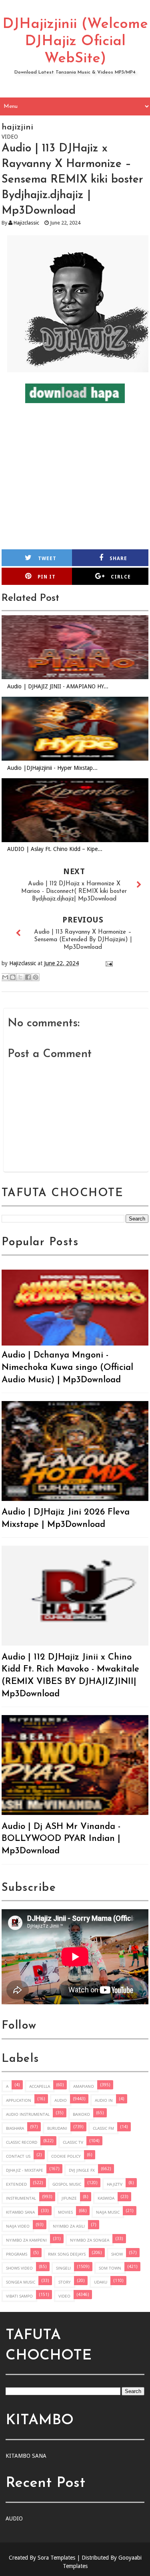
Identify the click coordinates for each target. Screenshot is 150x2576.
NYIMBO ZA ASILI (69, 2226)
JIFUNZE (69, 2198)
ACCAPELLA (40, 2086)
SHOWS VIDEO (19, 2268)
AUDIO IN (104, 2100)
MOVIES (65, 2212)
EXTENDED (16, 2184)
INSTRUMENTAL (21, 2198)
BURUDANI (57, 2128)
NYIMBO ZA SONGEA (90, 2240)
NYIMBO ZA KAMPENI (26, 2240)
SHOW (117, 2254)
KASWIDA (106, 2198)
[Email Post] (108, 963)
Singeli (63, 2268)
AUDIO (61, 2100)
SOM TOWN (110, 2268)
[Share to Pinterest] (36, 977)
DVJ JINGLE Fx (82, 2170)
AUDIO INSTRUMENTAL (28, 2114)
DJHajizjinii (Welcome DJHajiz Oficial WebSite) (75, 42)
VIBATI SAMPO (19, 2296)
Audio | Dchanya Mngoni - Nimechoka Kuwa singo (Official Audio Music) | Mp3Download (67, 1368)
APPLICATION (19, 2100)
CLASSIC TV (73, 2142)
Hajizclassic (26, 223)
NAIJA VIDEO (18, 2226)
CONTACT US (18, 2156)
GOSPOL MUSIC (67, 2184)
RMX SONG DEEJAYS (67, 2254)
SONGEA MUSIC (21, 2282)
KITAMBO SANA (20, 2212)
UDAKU (101, 2282)
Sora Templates (56, 2558)
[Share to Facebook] (28, 977)
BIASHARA (15, 2128)
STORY (65, 2282)
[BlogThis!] (13, 977)
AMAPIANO (84, 2086)
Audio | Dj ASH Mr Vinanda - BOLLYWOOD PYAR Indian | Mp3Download (61, 1839)
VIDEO (64, 2296)
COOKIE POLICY (66, 2156)
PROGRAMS (17, 2254)
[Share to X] (20, 977)
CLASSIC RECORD (22, 2142)
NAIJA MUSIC (108, 2212)
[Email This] (5, 977)
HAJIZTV (115, 2184)
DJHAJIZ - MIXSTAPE (25, 2170)
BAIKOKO (81, 2114)
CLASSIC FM (103, 2128)
